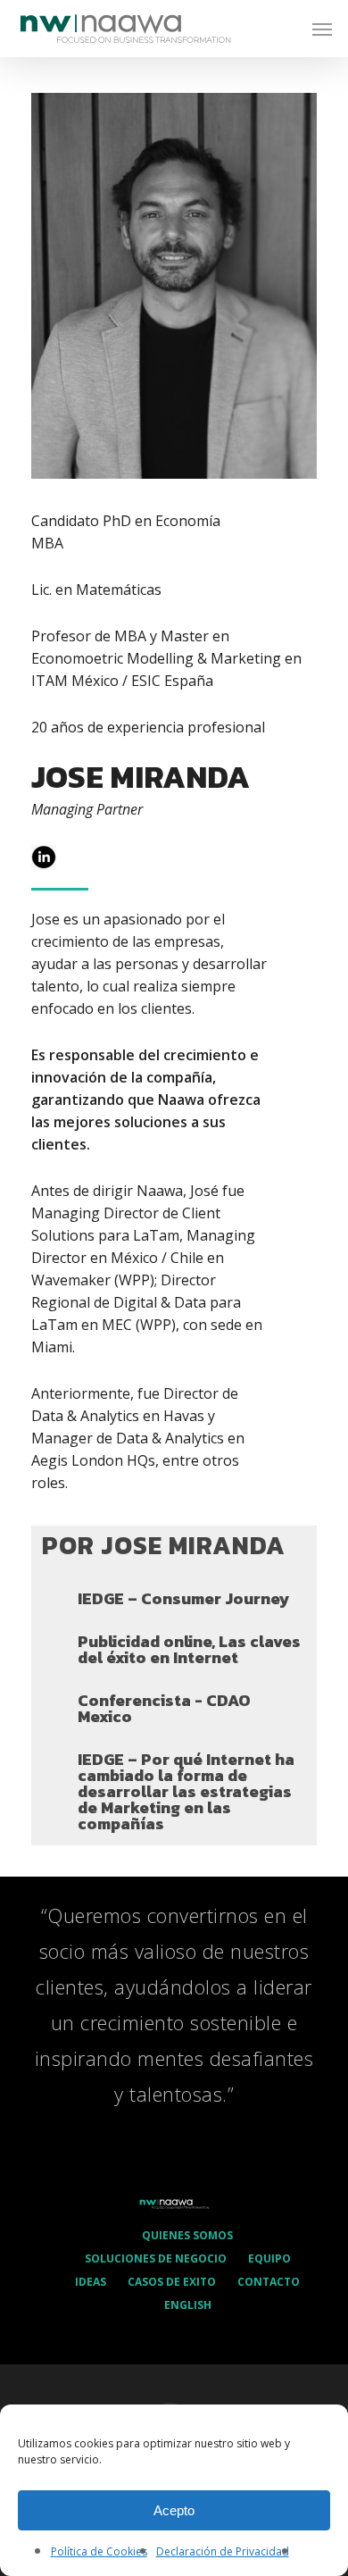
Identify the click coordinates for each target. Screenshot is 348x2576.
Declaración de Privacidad (223, 2551)
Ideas (91, 2282)
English (188, 2305)
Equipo (269, 2258)
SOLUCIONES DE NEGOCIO (156, 2258)
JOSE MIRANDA (141, 777)
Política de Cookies (99, 2551)
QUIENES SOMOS (187, 2235)
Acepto (174, 2510)
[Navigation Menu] (322, 29)
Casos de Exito (172, 2282)
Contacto (269, 2282)
